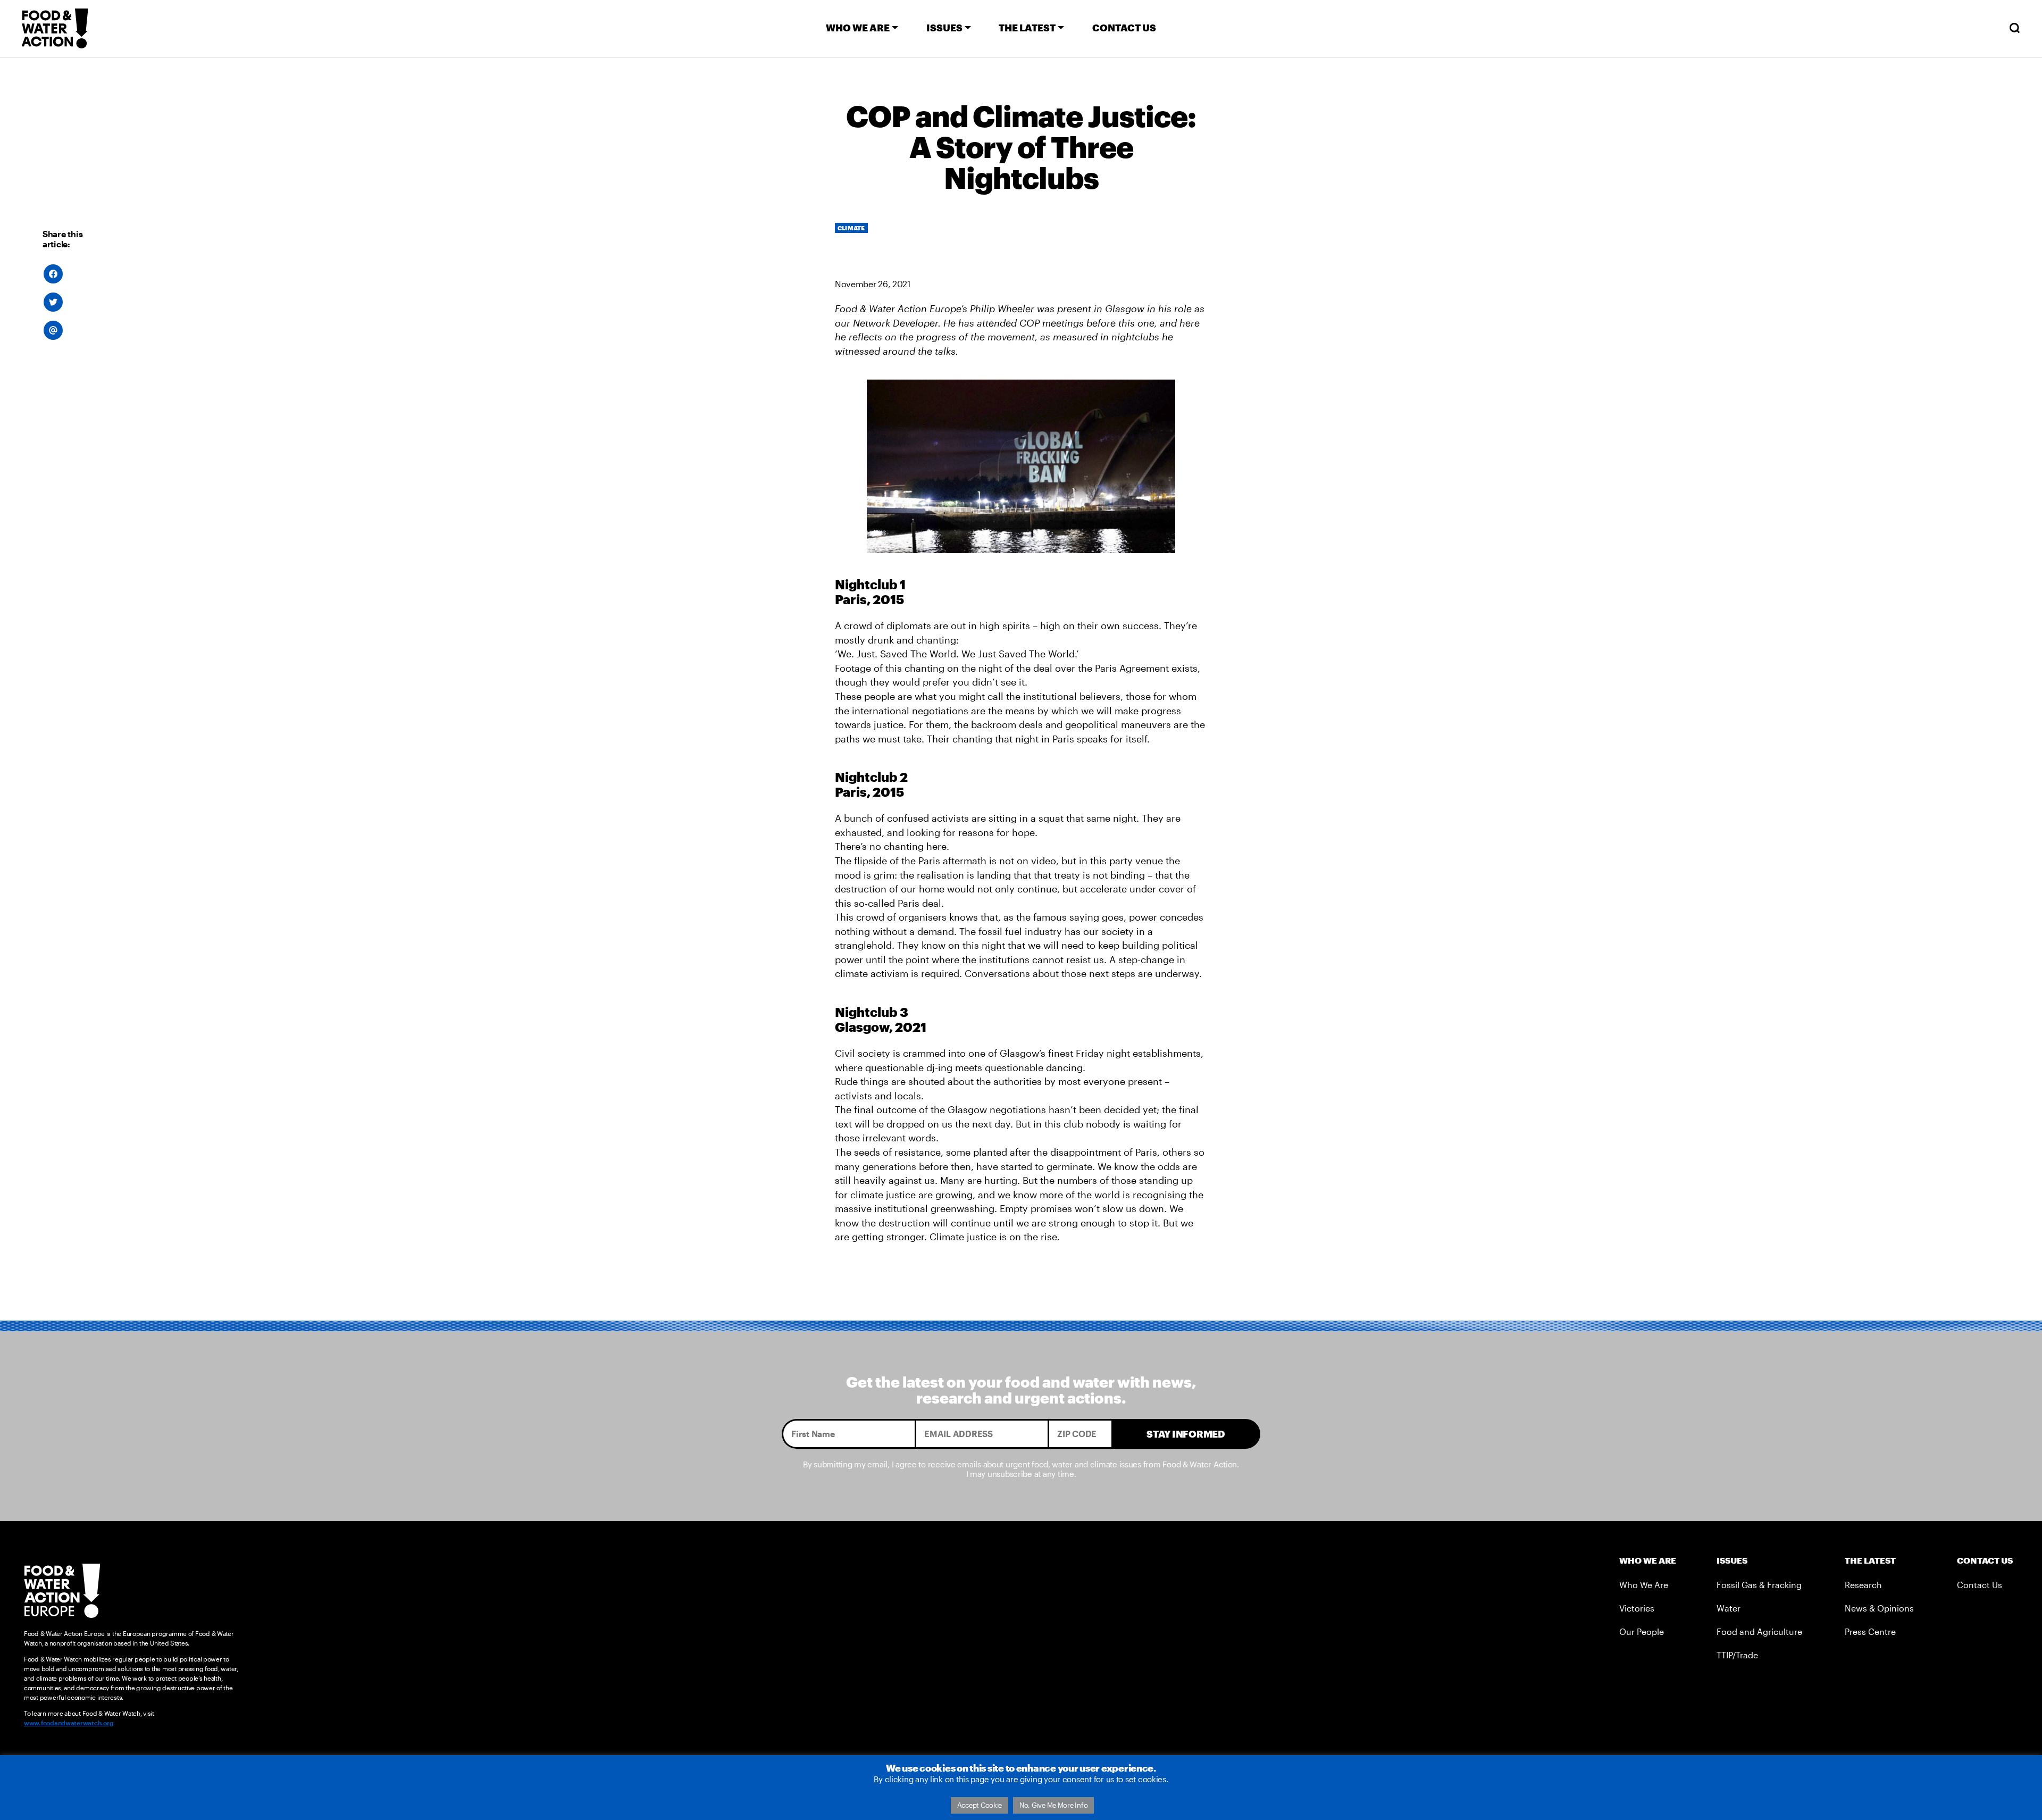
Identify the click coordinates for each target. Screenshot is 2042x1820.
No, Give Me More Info (1053, 1805)
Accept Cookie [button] (980, 1805)
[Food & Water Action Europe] (55, 28)
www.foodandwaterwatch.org (69, 1723)
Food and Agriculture (1759, 1631)
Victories (1637, 1608)
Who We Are (1644, 1585)
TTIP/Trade (1737, 1655)
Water (1729, 1608)
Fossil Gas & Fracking (1759, 1585)
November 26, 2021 (873, 284)
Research (1863, 1585)
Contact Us (1980, 1585)
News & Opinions (1879, 1608)
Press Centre (1870, 1631)
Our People (1642, 1631)
